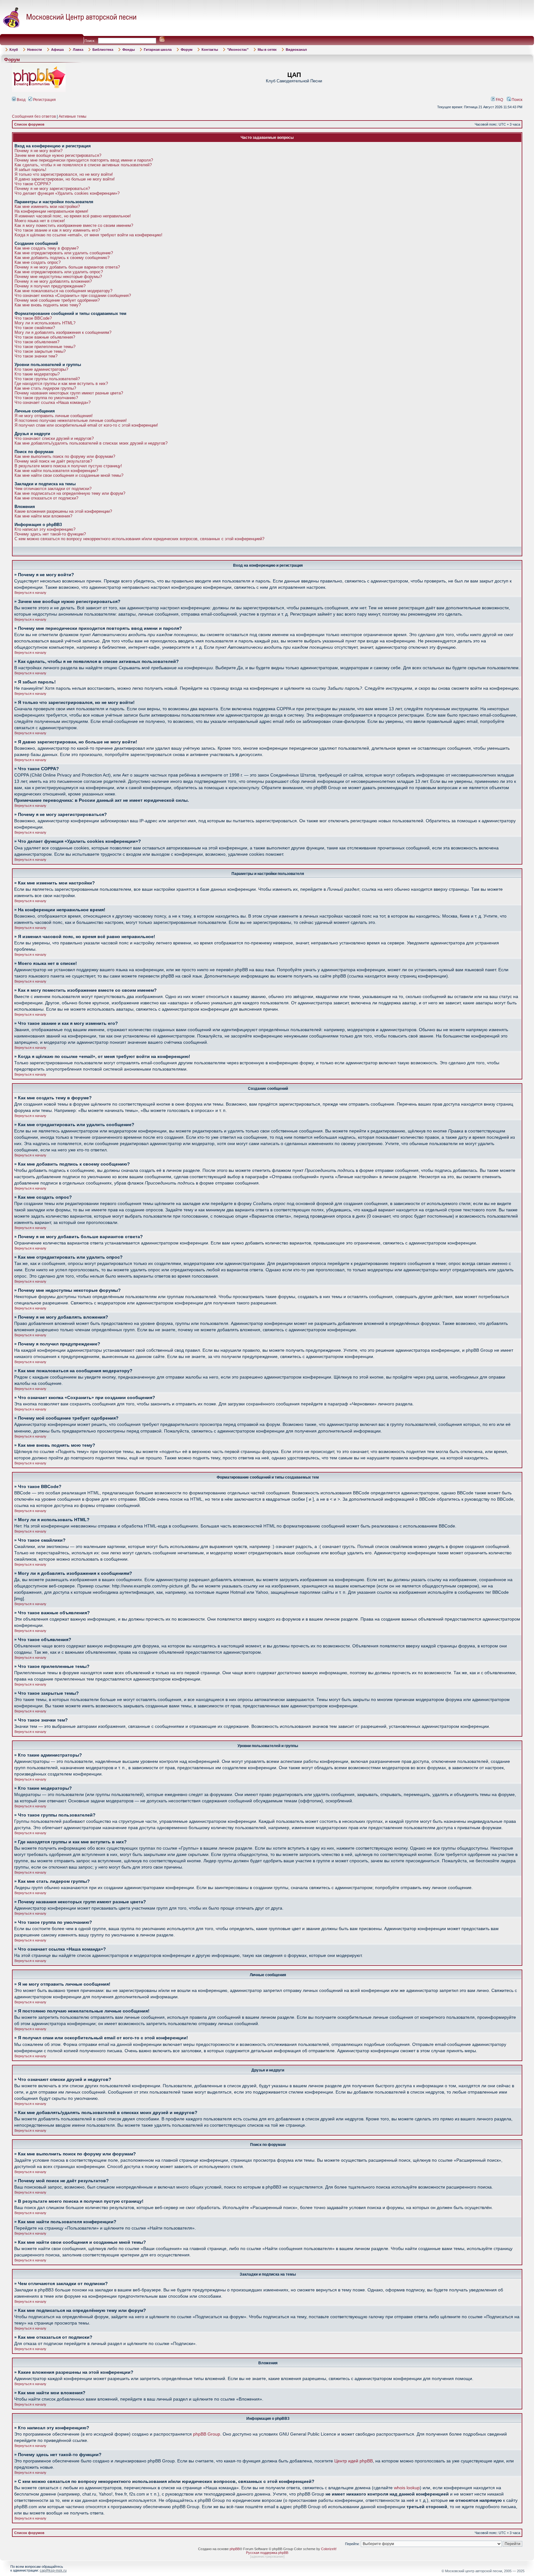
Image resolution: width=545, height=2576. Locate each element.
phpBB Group (207, 2434)
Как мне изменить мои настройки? (47, 207)
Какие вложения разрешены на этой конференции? (63, 511)
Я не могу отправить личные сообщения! (54, 416)
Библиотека (103, 50)
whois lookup (407, 2488)
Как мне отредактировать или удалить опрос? (59, 272)
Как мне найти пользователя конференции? (56, 471)
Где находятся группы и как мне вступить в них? (61, 384)
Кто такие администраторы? (41, 369)
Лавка (78, 50)
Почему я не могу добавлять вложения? (53, 281)
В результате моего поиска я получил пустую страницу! (68, 466)
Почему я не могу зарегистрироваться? (52, 189)
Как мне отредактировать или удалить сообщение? (64, 253)
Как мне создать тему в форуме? (47, 248)
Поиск (516, 100)
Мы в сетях (267, 50)
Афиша (57, 50)
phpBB (235, 2549)
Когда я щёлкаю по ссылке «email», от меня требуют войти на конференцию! (88, 235)
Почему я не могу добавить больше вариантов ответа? (67, 267)
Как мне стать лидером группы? (45, 388)
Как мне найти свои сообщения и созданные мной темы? (69, 475)
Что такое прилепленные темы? (45, 347)
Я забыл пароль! (30, 170)
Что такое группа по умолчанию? (46, 398)
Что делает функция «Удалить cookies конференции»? (67, 193)
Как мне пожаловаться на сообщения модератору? (63, 291)
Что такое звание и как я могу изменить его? (57, 230)
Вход (21, 100)
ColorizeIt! (329, 2549)
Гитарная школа (158, 50)
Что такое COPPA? (33, 184)
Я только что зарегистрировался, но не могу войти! (64, 174)
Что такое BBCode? (33, 318)
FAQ (499, 100)
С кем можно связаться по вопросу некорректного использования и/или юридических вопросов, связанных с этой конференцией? (139, 539)
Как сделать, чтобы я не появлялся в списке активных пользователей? (83, 165)
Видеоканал (296, 50)
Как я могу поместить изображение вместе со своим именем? (74, 225)
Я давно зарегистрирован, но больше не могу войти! (65, 179)
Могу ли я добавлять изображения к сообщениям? (63, 332)
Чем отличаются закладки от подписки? (53, 489)
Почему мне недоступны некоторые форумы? (58, 277)
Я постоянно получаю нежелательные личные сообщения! (71, 420)
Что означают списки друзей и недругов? (54, 438)
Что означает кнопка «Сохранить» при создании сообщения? (73, 295)
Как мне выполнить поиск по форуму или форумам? (65, 456)
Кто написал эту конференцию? (45, 529)
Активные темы (73, 116)
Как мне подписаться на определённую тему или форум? (70, 493)
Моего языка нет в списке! (40, 221)
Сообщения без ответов (34, 116)
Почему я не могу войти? (38, 151)
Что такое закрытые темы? (40, 351)
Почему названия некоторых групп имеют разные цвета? (69, 393)
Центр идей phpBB (354, 2461)
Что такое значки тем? (36, 356)
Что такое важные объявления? (45, 337)
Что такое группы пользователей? (47, 379)
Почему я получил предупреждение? (50, 286)
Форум (187, 50)
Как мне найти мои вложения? (43, 516)
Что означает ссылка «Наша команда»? (53, 402)
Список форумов (29, 124)
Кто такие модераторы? (37, 374)
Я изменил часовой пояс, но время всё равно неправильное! (73, 216)
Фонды (129, 50)
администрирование (267, 2556)
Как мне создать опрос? (38, 262)
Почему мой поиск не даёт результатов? (53, 461)
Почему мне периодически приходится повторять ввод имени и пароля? (84, 160)
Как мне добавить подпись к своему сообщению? (62, 258)
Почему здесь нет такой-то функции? (50, 534)
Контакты (210, 50)
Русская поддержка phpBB (267, 2553)
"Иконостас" (238, 50)
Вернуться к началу (30, 593)
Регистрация (44, 100)
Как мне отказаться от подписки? (46, 498)
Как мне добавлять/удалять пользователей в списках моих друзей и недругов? (91, 443)
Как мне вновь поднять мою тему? (48, 305)
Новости (35, 50)
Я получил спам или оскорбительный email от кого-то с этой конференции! (86, 425)
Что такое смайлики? (35, 328)
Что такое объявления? (37, 342)
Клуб (14, 50)
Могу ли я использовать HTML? (45, 323)
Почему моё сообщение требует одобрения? (57, 300)
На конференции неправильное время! (51, 211)
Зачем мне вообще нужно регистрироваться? (58, 155)
